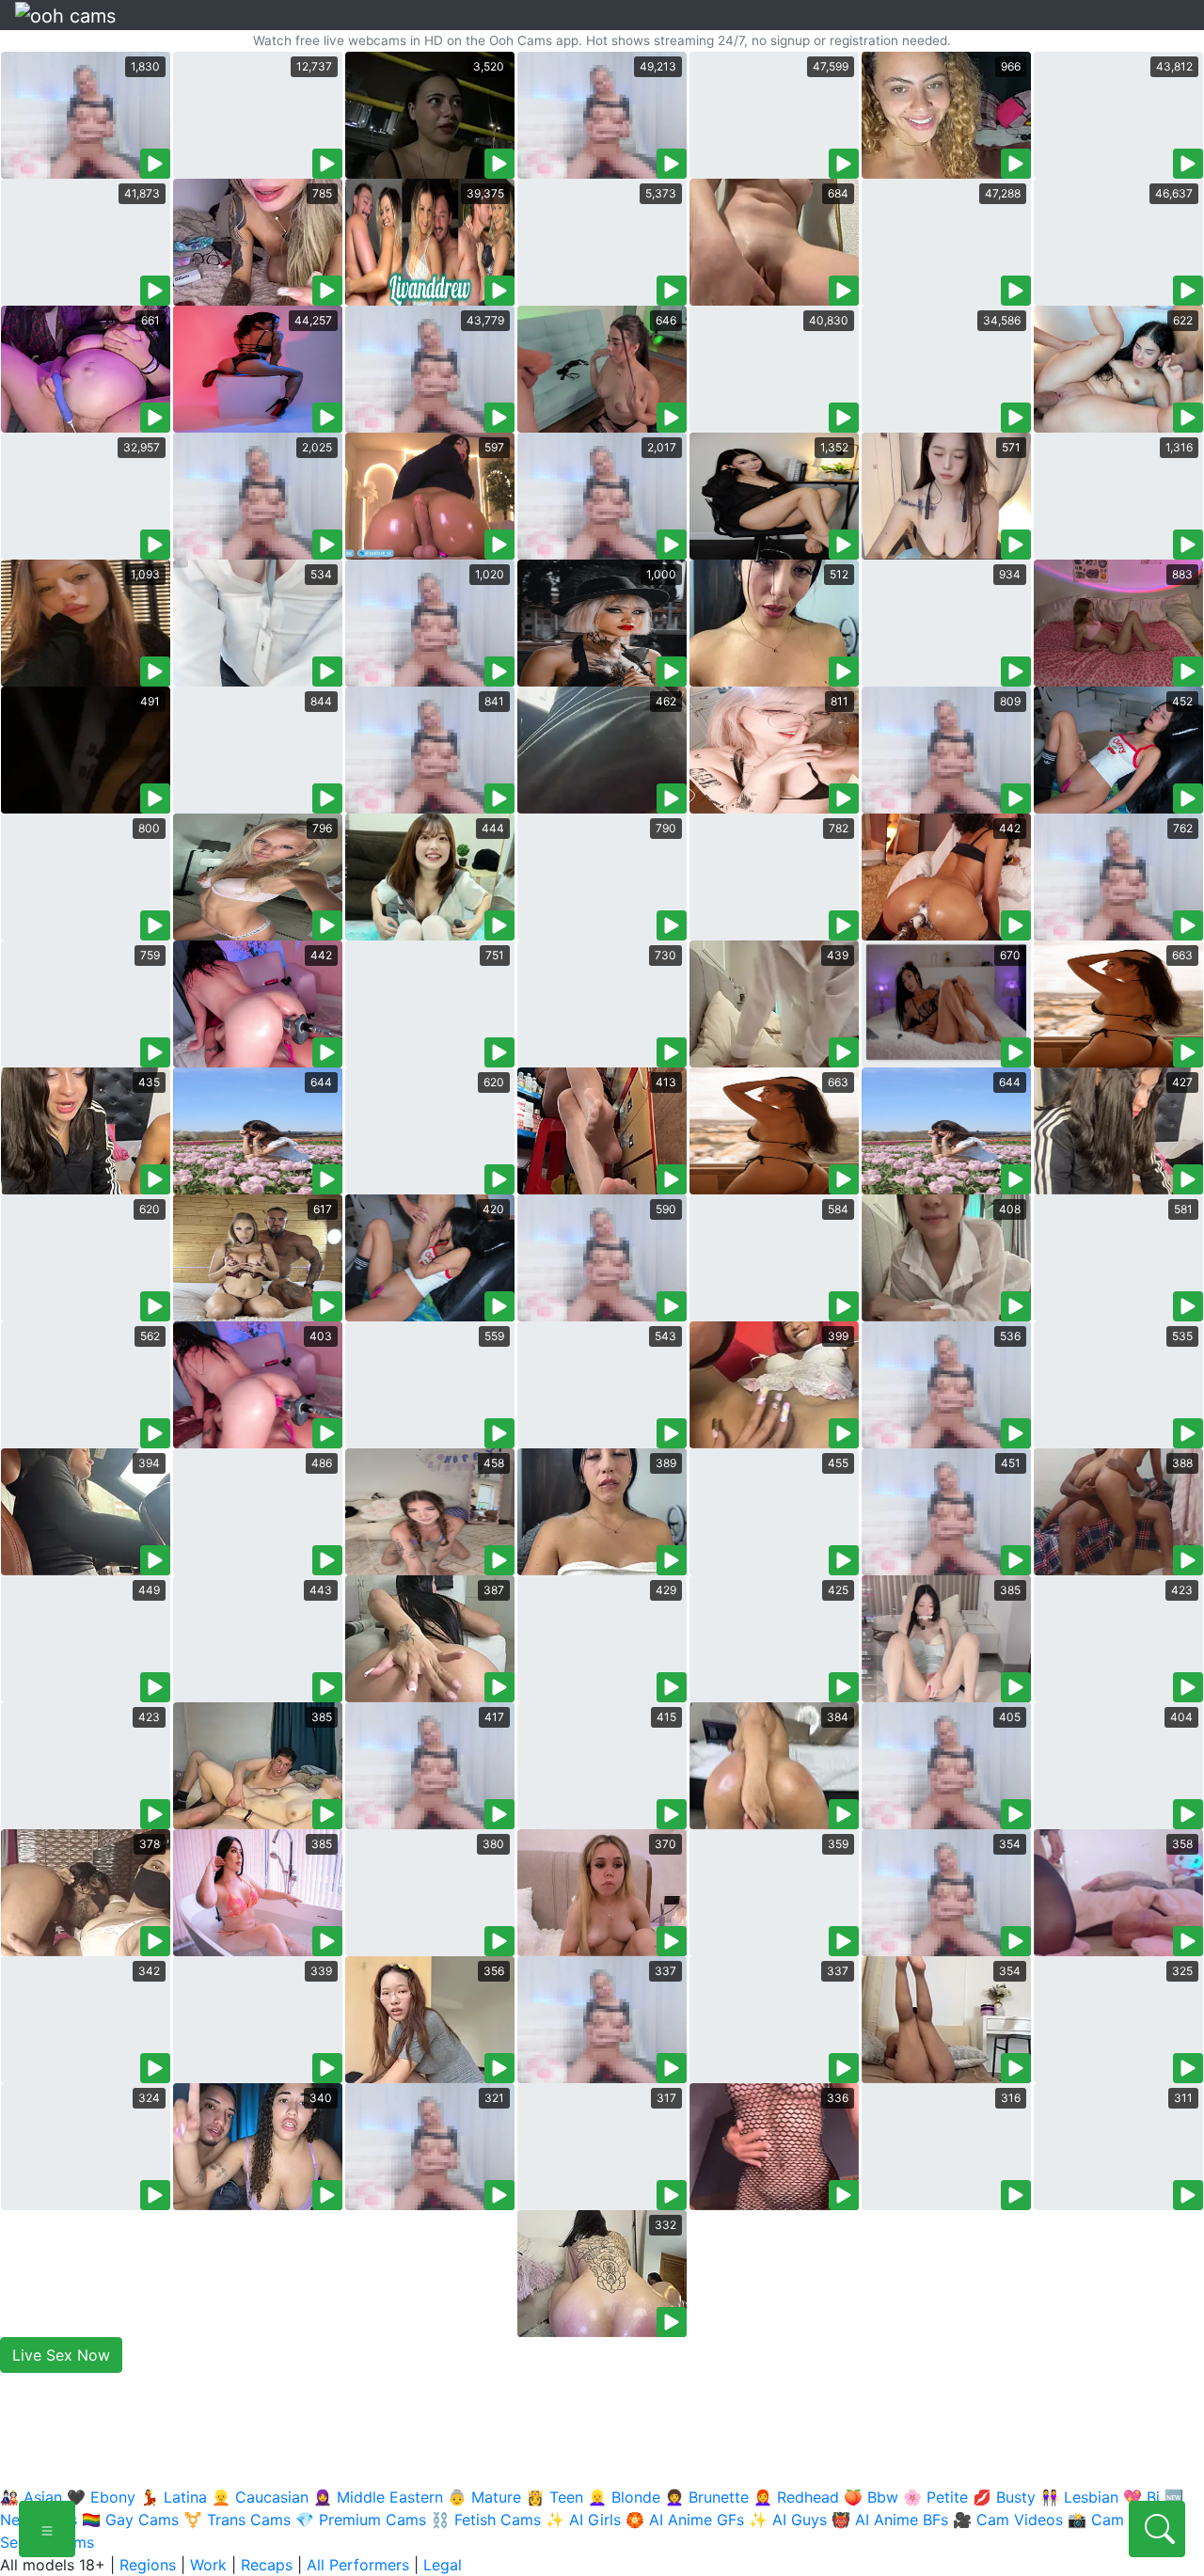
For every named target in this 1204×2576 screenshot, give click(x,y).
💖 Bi (1141, 2497)
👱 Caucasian (260, 2497)
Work (208, 2565)
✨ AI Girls (583, 2520)
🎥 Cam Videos (1008, 2520)
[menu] (47, 2529)
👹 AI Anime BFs (890, 2520)
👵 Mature (484, 2497)
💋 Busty (1004, 2497)
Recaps (267, 2565)
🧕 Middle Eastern (378, 2497)
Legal (443, 2565)
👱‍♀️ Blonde (624, 2497)
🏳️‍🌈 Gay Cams (130, 2520)
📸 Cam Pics (1113, 2520)
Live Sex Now (61, 2355)
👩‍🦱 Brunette (707, 2497)
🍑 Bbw (871, 2497)
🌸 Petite (935, 2497)
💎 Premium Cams (361, 2520)
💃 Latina (174, 2497)
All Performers (358, 2565)
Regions (148, 2565)
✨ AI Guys (788, 2520)
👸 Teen (554, 2497)
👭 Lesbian (1079, 2497)
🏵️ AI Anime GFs (685, 2520)
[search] (1157, 2529)
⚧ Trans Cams (237, 2520)
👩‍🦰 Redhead (796, 2497)
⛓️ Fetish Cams (486, 2520)
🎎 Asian (31, 2497)
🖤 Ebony (101, 2497)
